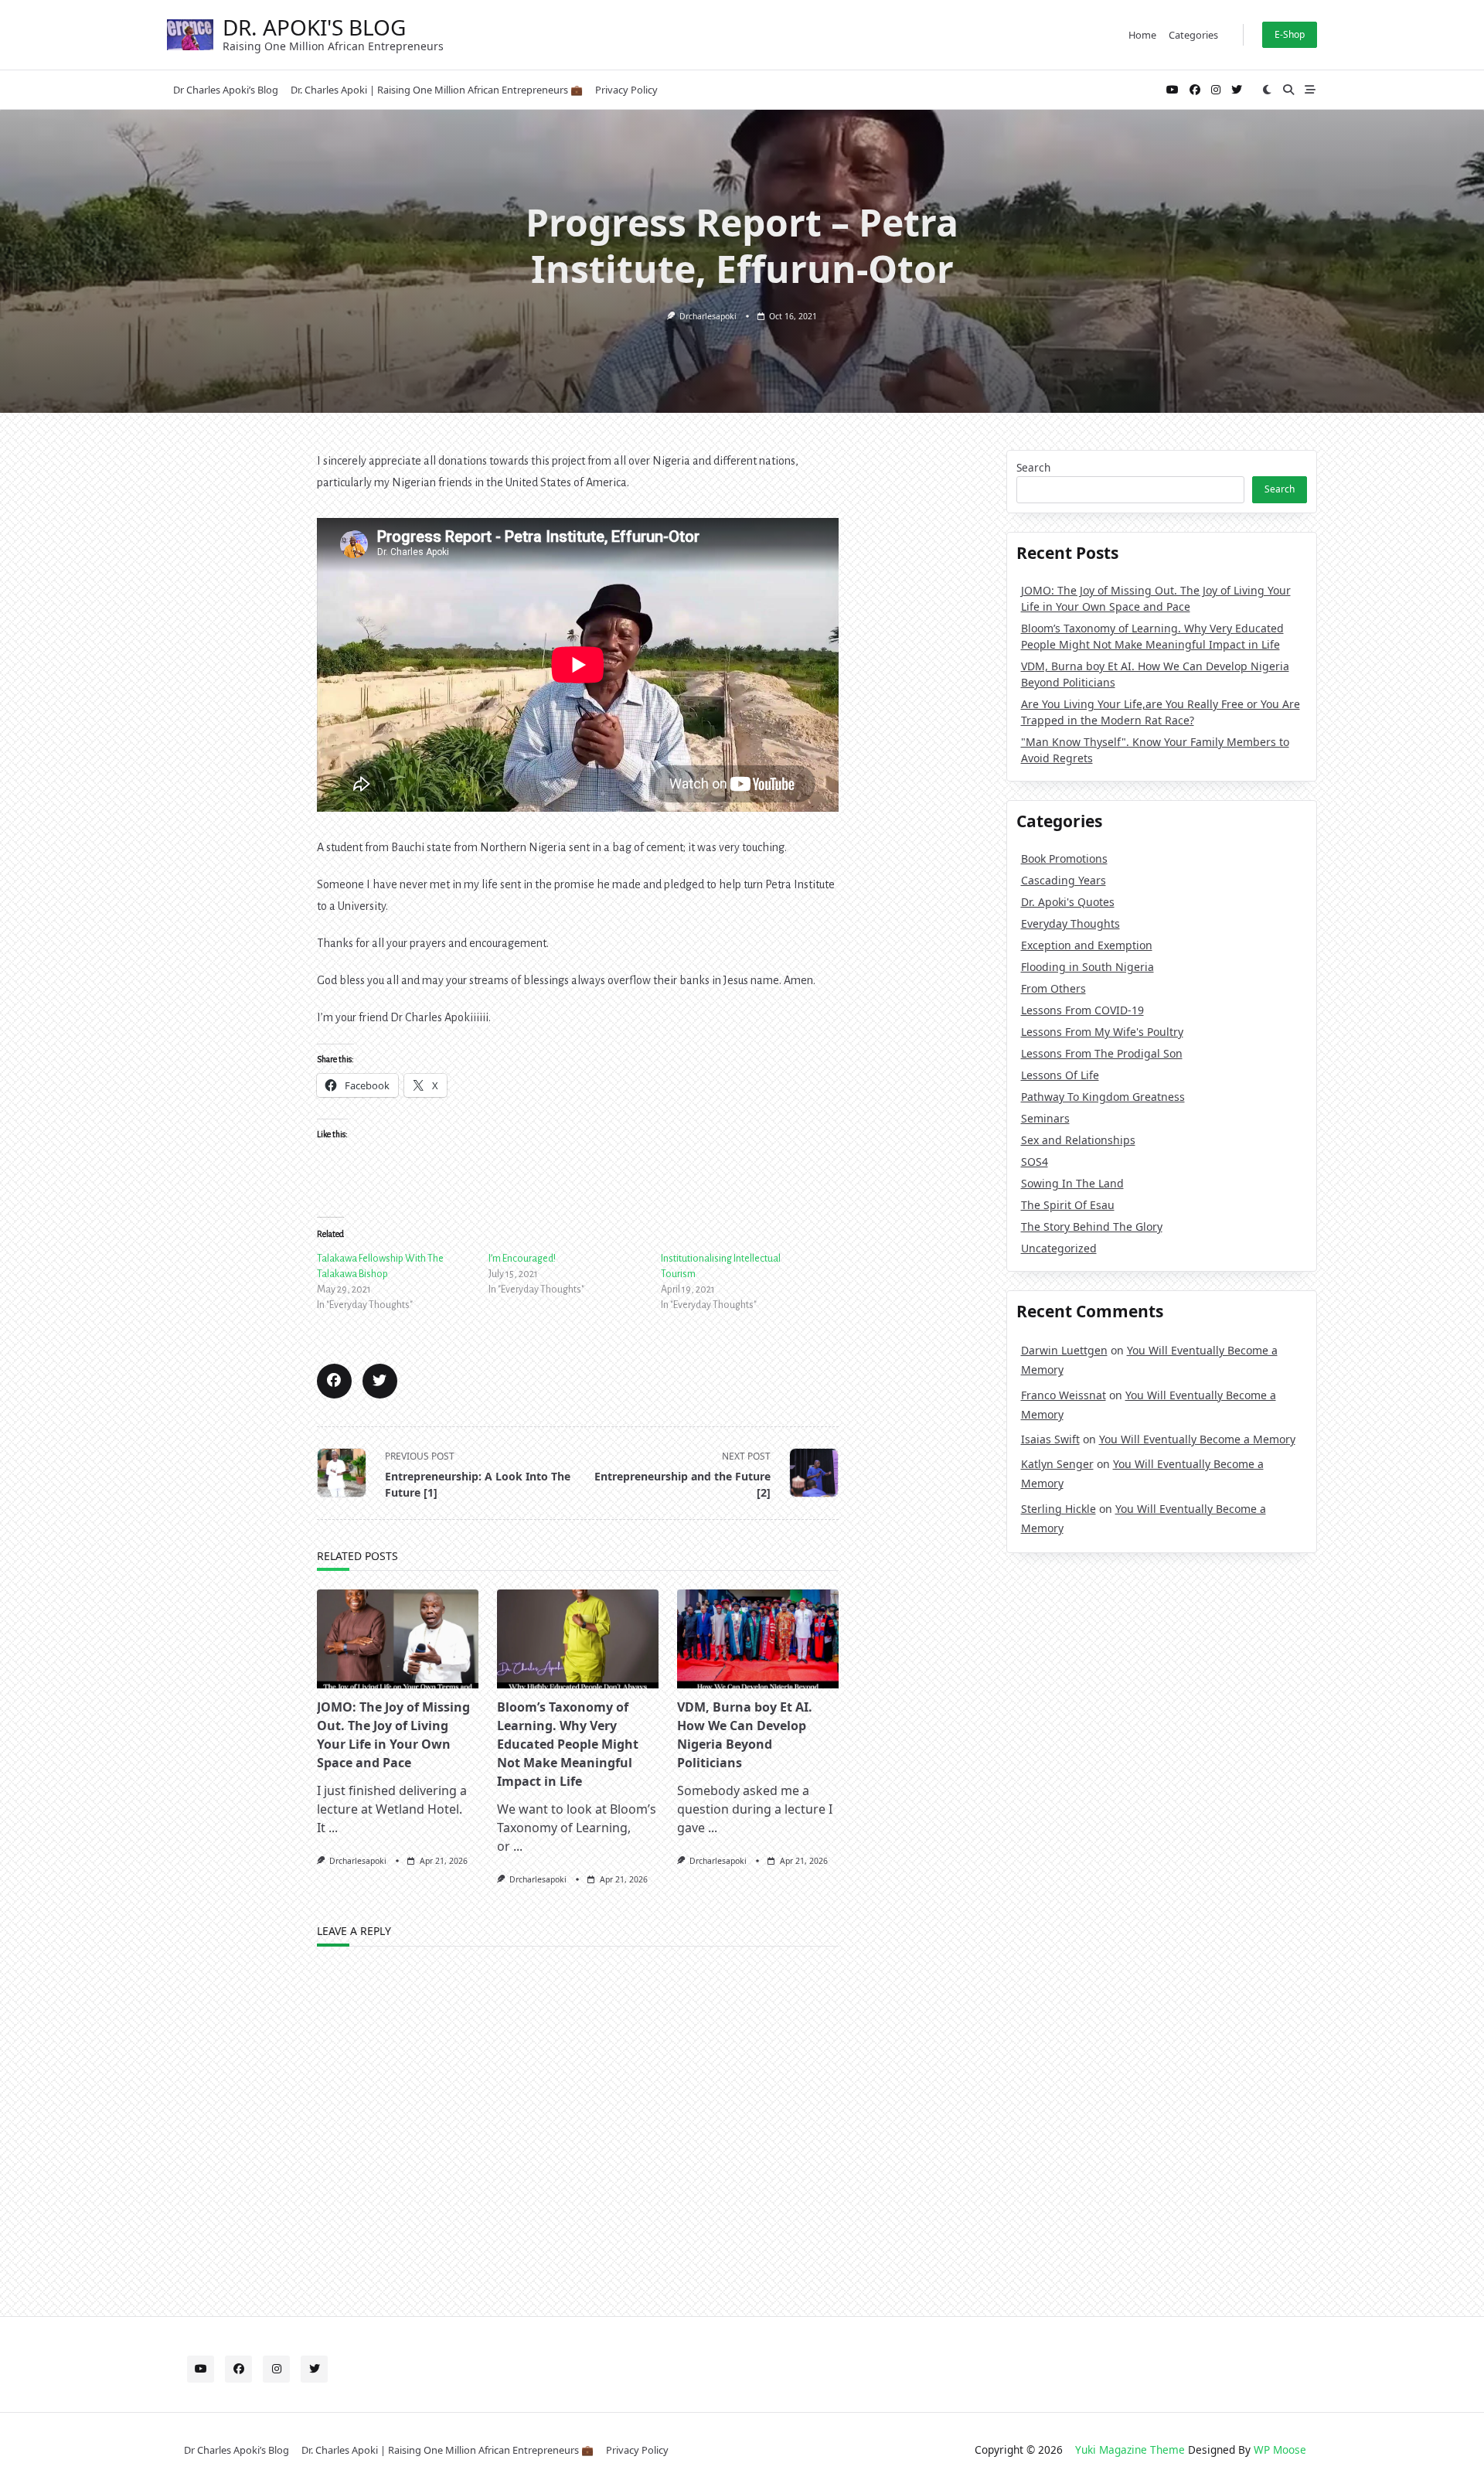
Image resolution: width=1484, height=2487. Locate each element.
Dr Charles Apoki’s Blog (226, 90)
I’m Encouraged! (522, 1259)
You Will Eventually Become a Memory (1197, 1439)
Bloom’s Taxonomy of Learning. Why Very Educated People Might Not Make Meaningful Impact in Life (568, 1744)
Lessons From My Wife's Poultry (1102, 1032)
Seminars (1045, 1118)
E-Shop (1290, 34)
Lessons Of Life (1060, 1075)
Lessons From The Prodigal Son (1102, 1053)
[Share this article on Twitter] (380, 1381)
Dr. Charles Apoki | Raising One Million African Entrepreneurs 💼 (437, 90)
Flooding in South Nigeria (1087, 967)
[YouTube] (1173, 90)
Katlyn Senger (1057, 1464)
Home (1142, 35)
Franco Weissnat (1064, 1395)
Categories (1193, 35)
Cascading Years (1064, 880)
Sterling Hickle (1059, 1509)
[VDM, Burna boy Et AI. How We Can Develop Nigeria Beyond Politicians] (758, 1639)
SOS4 (1035, 1162)
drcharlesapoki (708, 316)
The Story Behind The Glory (1092, 1226)
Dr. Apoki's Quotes (1068, 902)
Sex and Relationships (1078, 1140)
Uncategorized (1059, 1248)
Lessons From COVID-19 (1082, 1010)
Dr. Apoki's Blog (314, 27)
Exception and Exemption (1087, 945)
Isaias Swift (1050, 1439)
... (333, 1828)
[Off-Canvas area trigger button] (1310, 90)
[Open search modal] (1288, 90)
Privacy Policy (626, 90)
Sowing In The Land (1072, 1183)
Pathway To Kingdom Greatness (1103, 1097)
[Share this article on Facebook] (334, 1381)
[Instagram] (1216, 90)
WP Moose (1280, 2450)
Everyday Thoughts (1070, 923)
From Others (1053, 988)
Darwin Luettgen (1064, 1350)
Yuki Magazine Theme (1130, 2450)
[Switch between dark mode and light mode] (1268, 90)
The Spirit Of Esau (1068, 1205)
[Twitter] (1237, 90)
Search (1033, 467)
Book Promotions (1064, 859)
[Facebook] (1195, 90)
